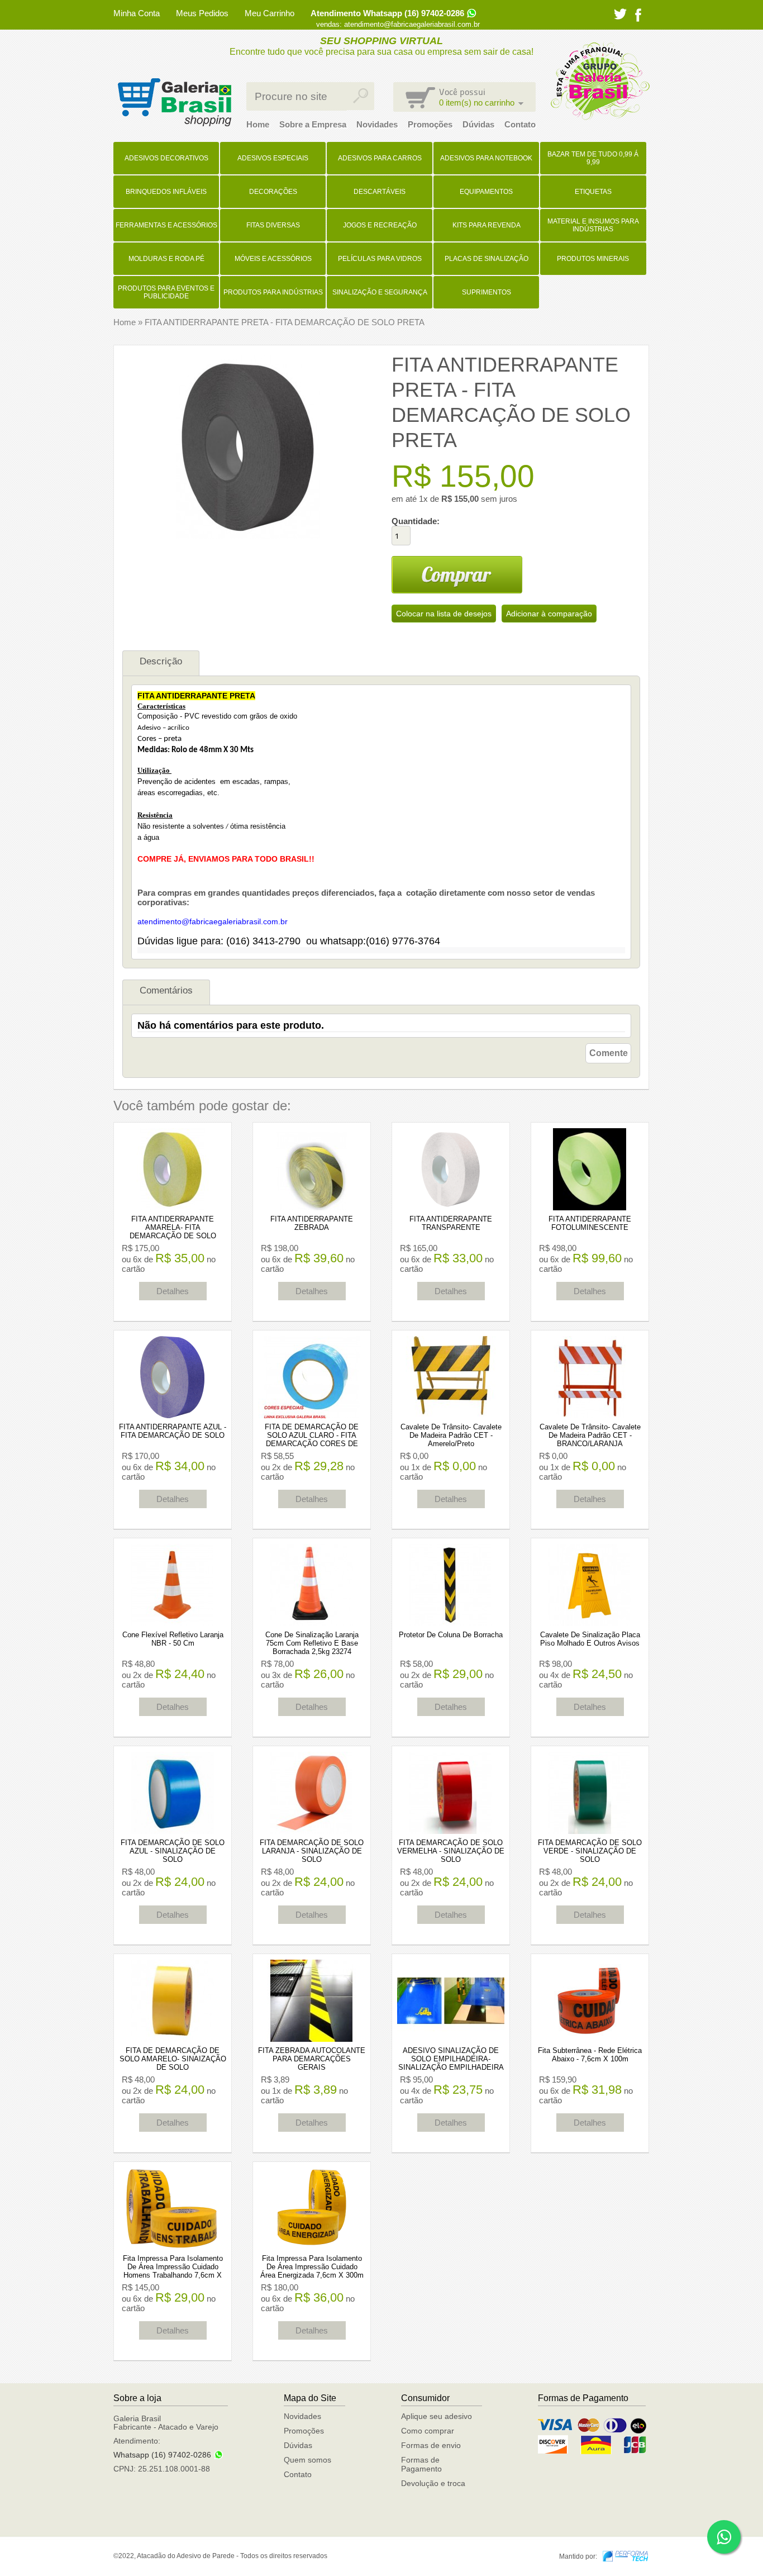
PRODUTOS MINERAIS (593, 259)
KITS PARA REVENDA (487, 225)
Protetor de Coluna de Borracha (451, 1635)
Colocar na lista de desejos (444, 614)
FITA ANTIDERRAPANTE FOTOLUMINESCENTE (590, 1223)
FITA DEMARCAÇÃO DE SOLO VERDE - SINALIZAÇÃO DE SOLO (590, 1851)
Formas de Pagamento (421, 2464)
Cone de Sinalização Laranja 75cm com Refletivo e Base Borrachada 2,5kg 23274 (312, 1643)
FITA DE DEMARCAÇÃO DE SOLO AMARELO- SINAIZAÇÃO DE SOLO (173, 2059)
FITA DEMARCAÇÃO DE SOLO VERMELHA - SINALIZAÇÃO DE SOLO (451, 1851)
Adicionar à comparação (549, 614)
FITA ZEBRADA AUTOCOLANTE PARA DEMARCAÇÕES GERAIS (312, 2059)
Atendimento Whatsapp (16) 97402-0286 (387, 13)
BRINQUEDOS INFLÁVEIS (166, 192)
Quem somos (307, 2460)
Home (258, 124)
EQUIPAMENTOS (486, 192)
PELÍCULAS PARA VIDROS (380, 259)
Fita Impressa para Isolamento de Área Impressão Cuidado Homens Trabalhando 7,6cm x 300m (173, 2271)
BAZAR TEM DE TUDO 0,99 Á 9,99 (593, 158)
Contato (520, 124)
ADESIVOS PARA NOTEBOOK (486, 158)
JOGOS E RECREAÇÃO (380, 225)
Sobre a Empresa (313, 124)
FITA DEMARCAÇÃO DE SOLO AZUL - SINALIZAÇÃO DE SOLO (173, 1851)
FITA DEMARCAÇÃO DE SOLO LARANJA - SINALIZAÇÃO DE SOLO (312, 1851)
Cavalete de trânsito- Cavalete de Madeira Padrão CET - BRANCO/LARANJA (590, 1435)
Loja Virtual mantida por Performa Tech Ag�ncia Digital (625, 2556)
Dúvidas (478, 124)
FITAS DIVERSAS (273, 225)
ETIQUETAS (593, 192)
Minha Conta (137, 13)
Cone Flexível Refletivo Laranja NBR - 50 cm (173, 1639)
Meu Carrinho (270, 13)
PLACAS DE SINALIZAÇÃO (487, 259)
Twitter (620, 14)
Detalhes (173, 1291)
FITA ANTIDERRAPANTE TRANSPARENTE (451, 1223)
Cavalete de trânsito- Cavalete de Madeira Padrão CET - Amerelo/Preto (451, 1435)
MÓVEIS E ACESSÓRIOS (273, 259)
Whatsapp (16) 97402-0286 (162, 2455)
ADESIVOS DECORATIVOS (166, 158)
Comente (609, 1053)
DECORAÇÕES (273, 192)
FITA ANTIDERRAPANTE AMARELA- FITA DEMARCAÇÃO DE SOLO (173, 1227)
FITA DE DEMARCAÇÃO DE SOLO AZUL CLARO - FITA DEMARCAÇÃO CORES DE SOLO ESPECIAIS (312, 1439)
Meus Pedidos (202, 13)
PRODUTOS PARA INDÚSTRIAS (273, 292)
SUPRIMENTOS (487, 292)
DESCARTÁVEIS (380, 192)
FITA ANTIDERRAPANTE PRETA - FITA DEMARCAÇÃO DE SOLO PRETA (285, 322)
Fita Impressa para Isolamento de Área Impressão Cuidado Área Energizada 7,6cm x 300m (312, 2267)
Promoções (430, 124)
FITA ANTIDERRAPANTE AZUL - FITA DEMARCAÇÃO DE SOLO (173, 1431)
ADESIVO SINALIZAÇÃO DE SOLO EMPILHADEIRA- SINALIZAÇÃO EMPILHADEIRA (451, 2059)
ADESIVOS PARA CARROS (380, 158)
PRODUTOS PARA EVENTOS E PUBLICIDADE (166, 292)
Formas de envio (431, 2445)
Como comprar (428, 2431)
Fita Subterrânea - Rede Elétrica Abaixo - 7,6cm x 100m (590, 2055)
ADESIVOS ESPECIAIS (273, 158)
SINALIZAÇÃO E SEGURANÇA (380, 292)
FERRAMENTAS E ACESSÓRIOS (166, 225)
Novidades (377, 124)
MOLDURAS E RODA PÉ (166, 259)
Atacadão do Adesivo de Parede (174, 102)
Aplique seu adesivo (437, 2416)
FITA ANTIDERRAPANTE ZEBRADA (312, 1223)
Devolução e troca (433, 2483)
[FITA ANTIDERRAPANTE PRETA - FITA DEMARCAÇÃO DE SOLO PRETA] (248, 536)
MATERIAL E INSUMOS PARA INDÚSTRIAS (593, 225)
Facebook (638, 15)
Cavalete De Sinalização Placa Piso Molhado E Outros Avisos (590, 1639)
